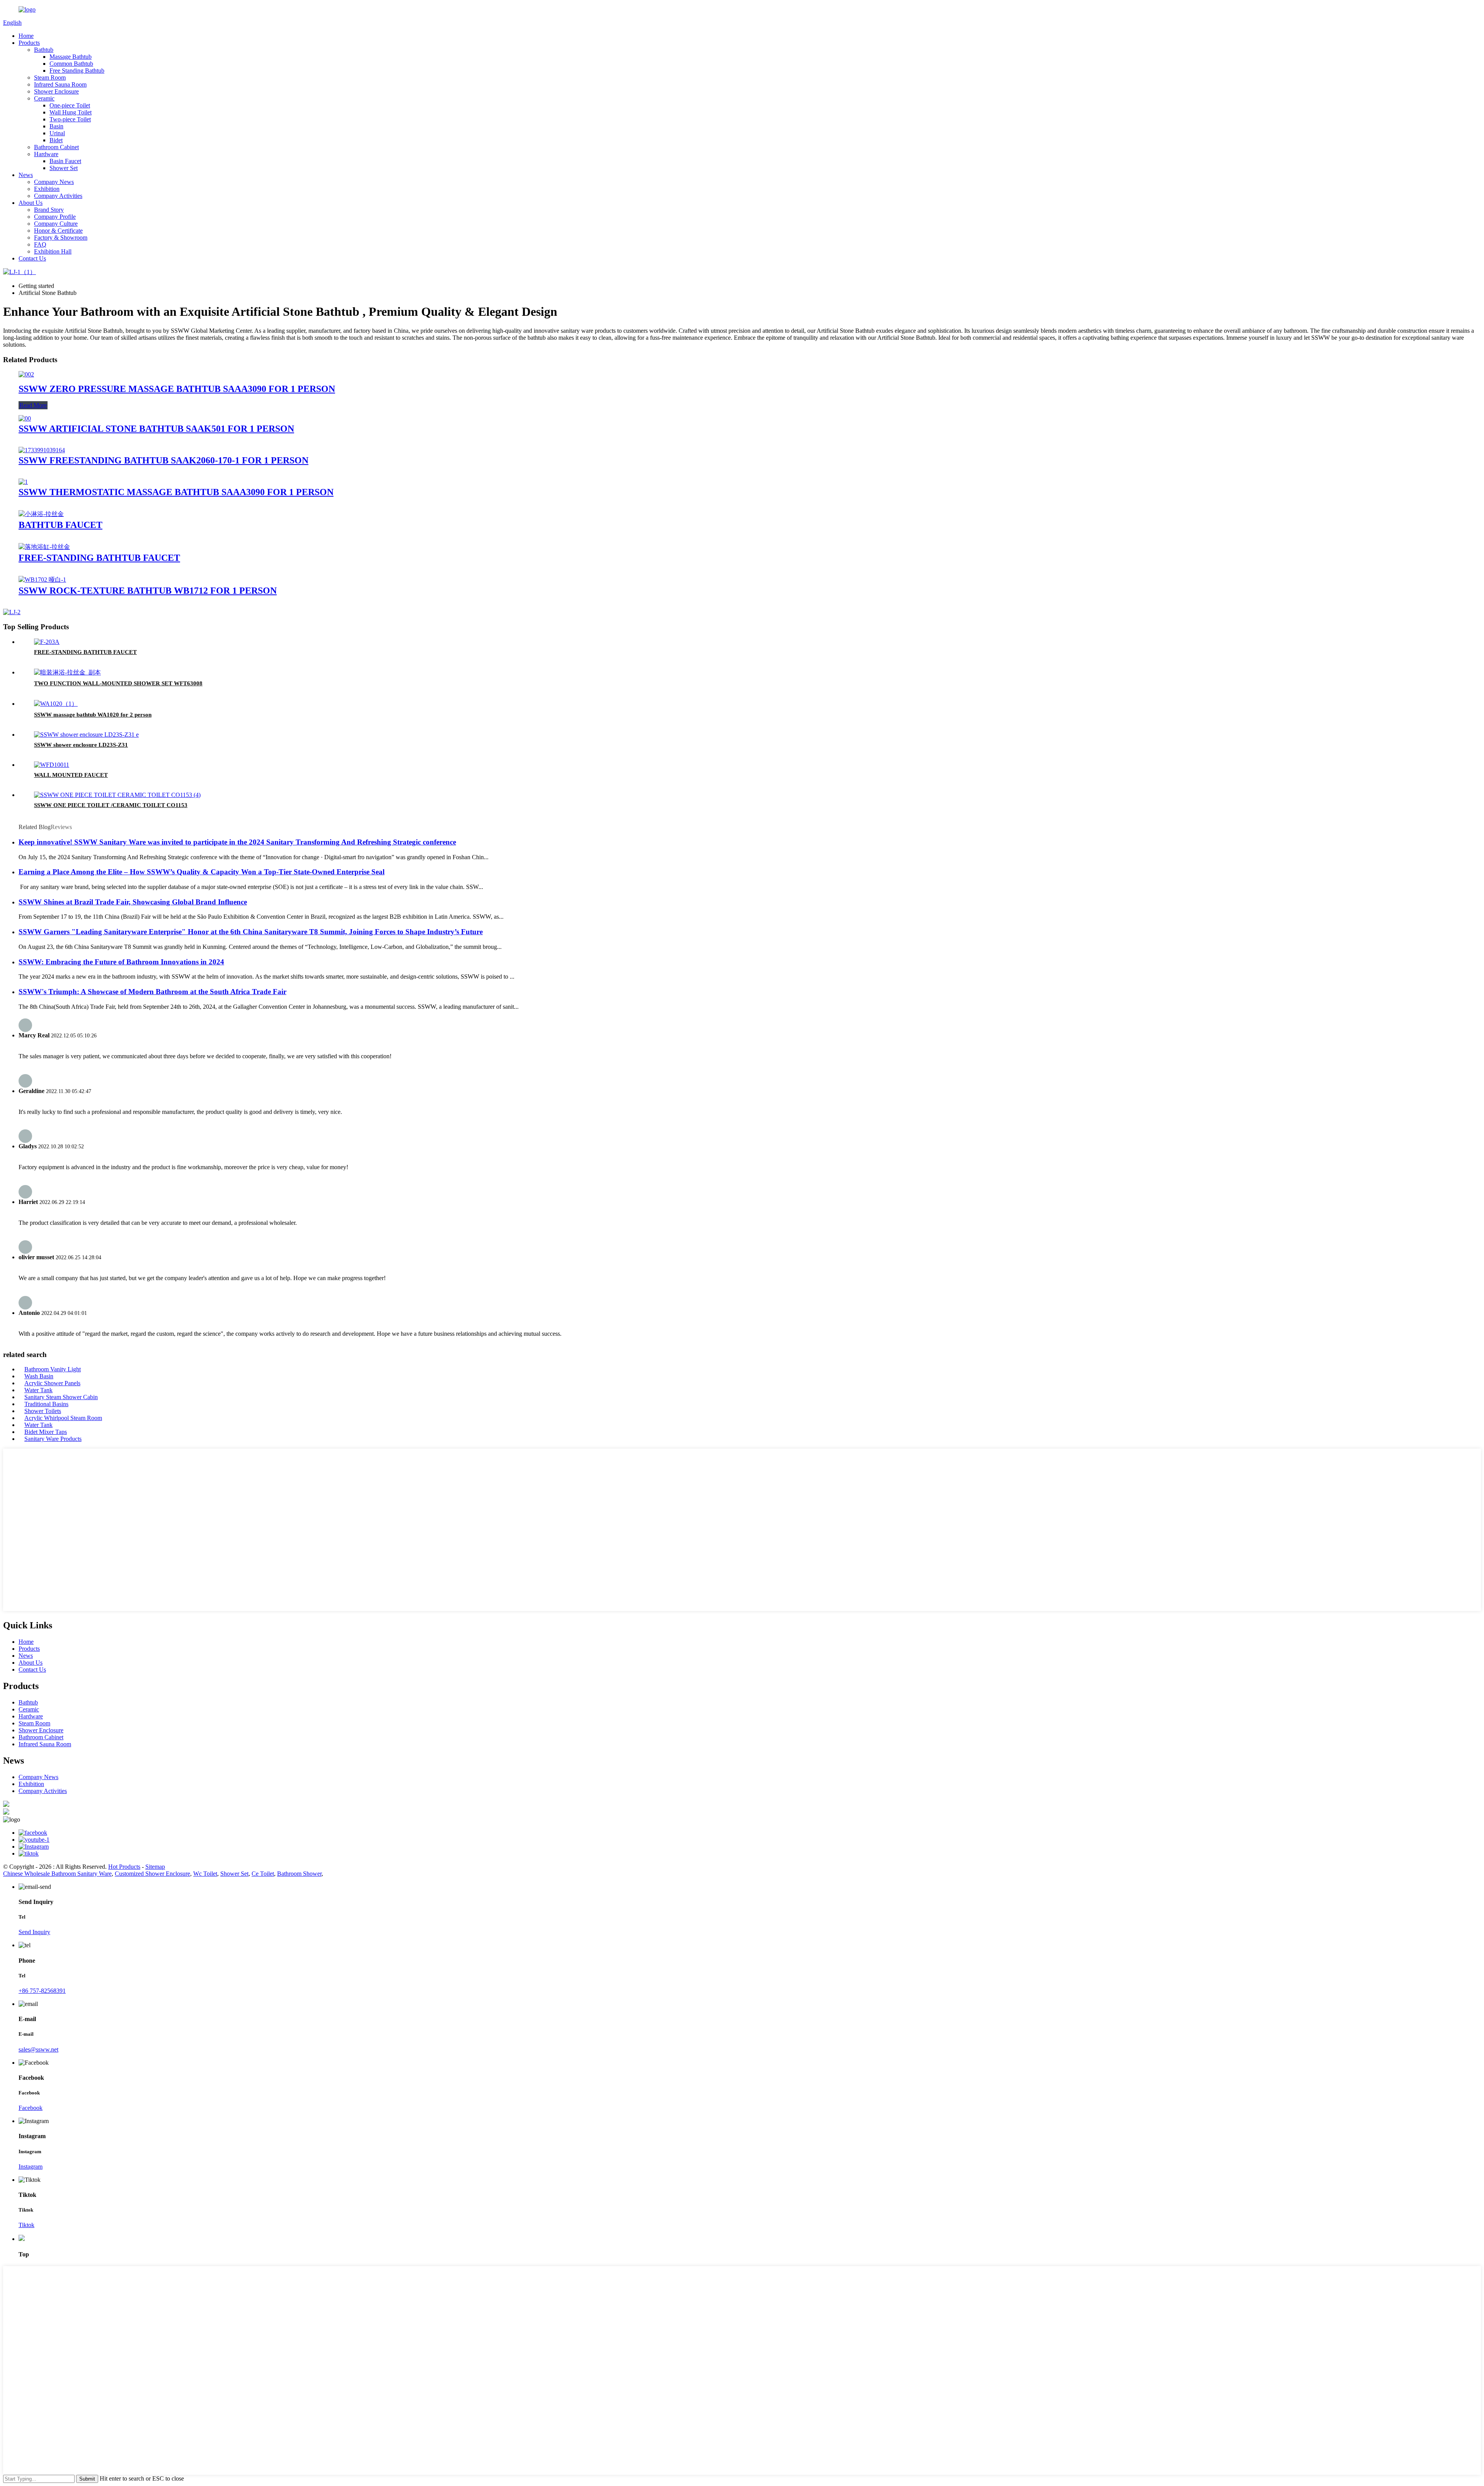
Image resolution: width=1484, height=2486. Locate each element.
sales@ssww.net (38, 2049)
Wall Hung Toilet (71, 112)
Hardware (46, 154)
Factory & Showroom (61, 238)
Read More (33, 405)
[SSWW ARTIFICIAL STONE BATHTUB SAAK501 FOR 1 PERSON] (25, 418)
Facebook (31, 2108)
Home (26, 36)
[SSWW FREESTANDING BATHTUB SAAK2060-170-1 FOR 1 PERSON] (42, 450)
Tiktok (26, 2225)
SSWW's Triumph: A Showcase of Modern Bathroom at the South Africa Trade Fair (152, 992)
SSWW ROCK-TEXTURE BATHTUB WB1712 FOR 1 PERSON (148, 591)
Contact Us (32, 258)
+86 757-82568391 (42, 1991)
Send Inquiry (34, 1932)
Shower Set (64, 168)
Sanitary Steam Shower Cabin (61, 1397)
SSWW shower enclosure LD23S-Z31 (81, 745)
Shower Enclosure (56, 91)
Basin (56, 126)
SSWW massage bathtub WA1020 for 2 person (93, 715)
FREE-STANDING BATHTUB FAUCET (99, 558)
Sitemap (155, 1867)
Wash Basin (39, 1376)
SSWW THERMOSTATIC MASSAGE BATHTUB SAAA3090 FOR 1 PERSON (176, 492)
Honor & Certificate (58, 231)
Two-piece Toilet (70, 119)
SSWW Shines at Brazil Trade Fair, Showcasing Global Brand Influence (133, 902)
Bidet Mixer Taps (46, 1432)
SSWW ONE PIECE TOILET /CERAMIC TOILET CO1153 (111, 805)
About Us (31, 203)
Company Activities (58, 196)
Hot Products (124, 1867)
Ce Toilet (263, 1874)
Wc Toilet (205, 1874)
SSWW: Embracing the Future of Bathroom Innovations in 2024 (121, 962)
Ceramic (44, 98)
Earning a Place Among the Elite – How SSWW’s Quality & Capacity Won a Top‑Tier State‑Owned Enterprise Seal (202, 872)
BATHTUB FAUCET (60, 525)
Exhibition (47, 189)
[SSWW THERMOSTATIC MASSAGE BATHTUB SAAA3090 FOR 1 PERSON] (23, 482)
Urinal (57, 133)
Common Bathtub (71, 64)
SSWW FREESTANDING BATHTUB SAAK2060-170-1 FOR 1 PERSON (163, 460)
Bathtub (44, 50)
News (26, 175)
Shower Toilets (43, 1411)
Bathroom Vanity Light (53, 1369)
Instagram (31, 2167)
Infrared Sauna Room (60, 84)
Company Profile (55, 217)
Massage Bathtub (71, 57)
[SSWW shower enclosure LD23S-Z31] (86, 735)
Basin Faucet (65, 161)
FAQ (40, 244)
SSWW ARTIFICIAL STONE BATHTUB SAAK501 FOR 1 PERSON (156, 429)
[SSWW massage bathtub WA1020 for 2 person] (56, 704)
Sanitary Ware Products (53, 1439)
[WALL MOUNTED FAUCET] (52, 765)
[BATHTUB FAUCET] (41, 514)
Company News (54, 182)
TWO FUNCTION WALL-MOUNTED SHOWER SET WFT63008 (118, 683)
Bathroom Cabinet (56, 147)
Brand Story (49, 210)
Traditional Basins (46, 1404)
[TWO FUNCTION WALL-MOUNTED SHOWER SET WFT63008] (67, 672)
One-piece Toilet (70, 105)
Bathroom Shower (299, 1874)
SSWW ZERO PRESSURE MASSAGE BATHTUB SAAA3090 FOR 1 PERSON (177, 389)
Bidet (56, 140)
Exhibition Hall (53, 251)
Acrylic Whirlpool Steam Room (63, 1418)
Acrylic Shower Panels (52, 1383)
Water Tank (38, 1390)
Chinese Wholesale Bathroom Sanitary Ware (57, 1874)
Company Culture (56, 224)
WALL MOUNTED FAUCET (71, 775)
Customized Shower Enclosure (152, 1874)
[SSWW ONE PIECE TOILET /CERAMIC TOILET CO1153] (117, 795)
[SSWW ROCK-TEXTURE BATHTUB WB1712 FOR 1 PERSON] (42, 580)
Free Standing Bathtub (77, 71)
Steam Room (50, 77)
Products (29, 43)
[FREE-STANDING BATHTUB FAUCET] (44, 547)
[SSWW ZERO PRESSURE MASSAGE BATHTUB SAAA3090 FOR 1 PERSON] (26, 374)
